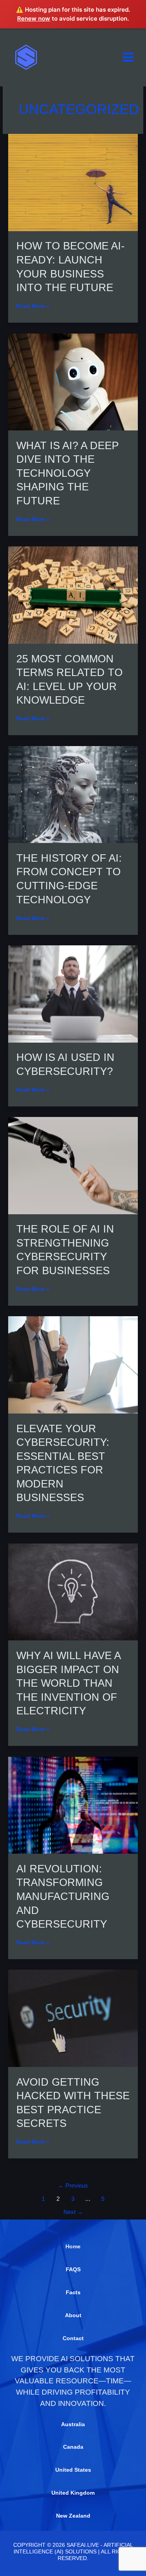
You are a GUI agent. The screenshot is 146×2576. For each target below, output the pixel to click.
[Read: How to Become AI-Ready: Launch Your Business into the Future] (73, 182)
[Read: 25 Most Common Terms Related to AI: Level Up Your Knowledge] (73, 595)
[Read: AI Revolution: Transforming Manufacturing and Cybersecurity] (73, 1805)
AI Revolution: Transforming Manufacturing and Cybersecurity (63, 1896)
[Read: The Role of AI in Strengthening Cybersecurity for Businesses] (73, 1165)
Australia (73, 2424)
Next (73, 2212)
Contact (73, 2338)
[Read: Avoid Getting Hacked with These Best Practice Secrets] (73, 2018)
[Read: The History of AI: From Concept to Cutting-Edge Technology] (73, 794)
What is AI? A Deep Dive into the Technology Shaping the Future (68, 473)
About (73, 2315)
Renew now (34, 18)
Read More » (33, 306)
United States (73, 2470)
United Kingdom (73, 2493)
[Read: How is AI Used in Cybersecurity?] (73, 993)
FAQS (73, 2270)
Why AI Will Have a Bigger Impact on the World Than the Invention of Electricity (68, 1683)
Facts (73, 2292)
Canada (73, 2447)
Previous (73, 2186)
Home (73, 2247)
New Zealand (73, 2516)
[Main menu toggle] (128, 57)
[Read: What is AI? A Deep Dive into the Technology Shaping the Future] (73, 382)
